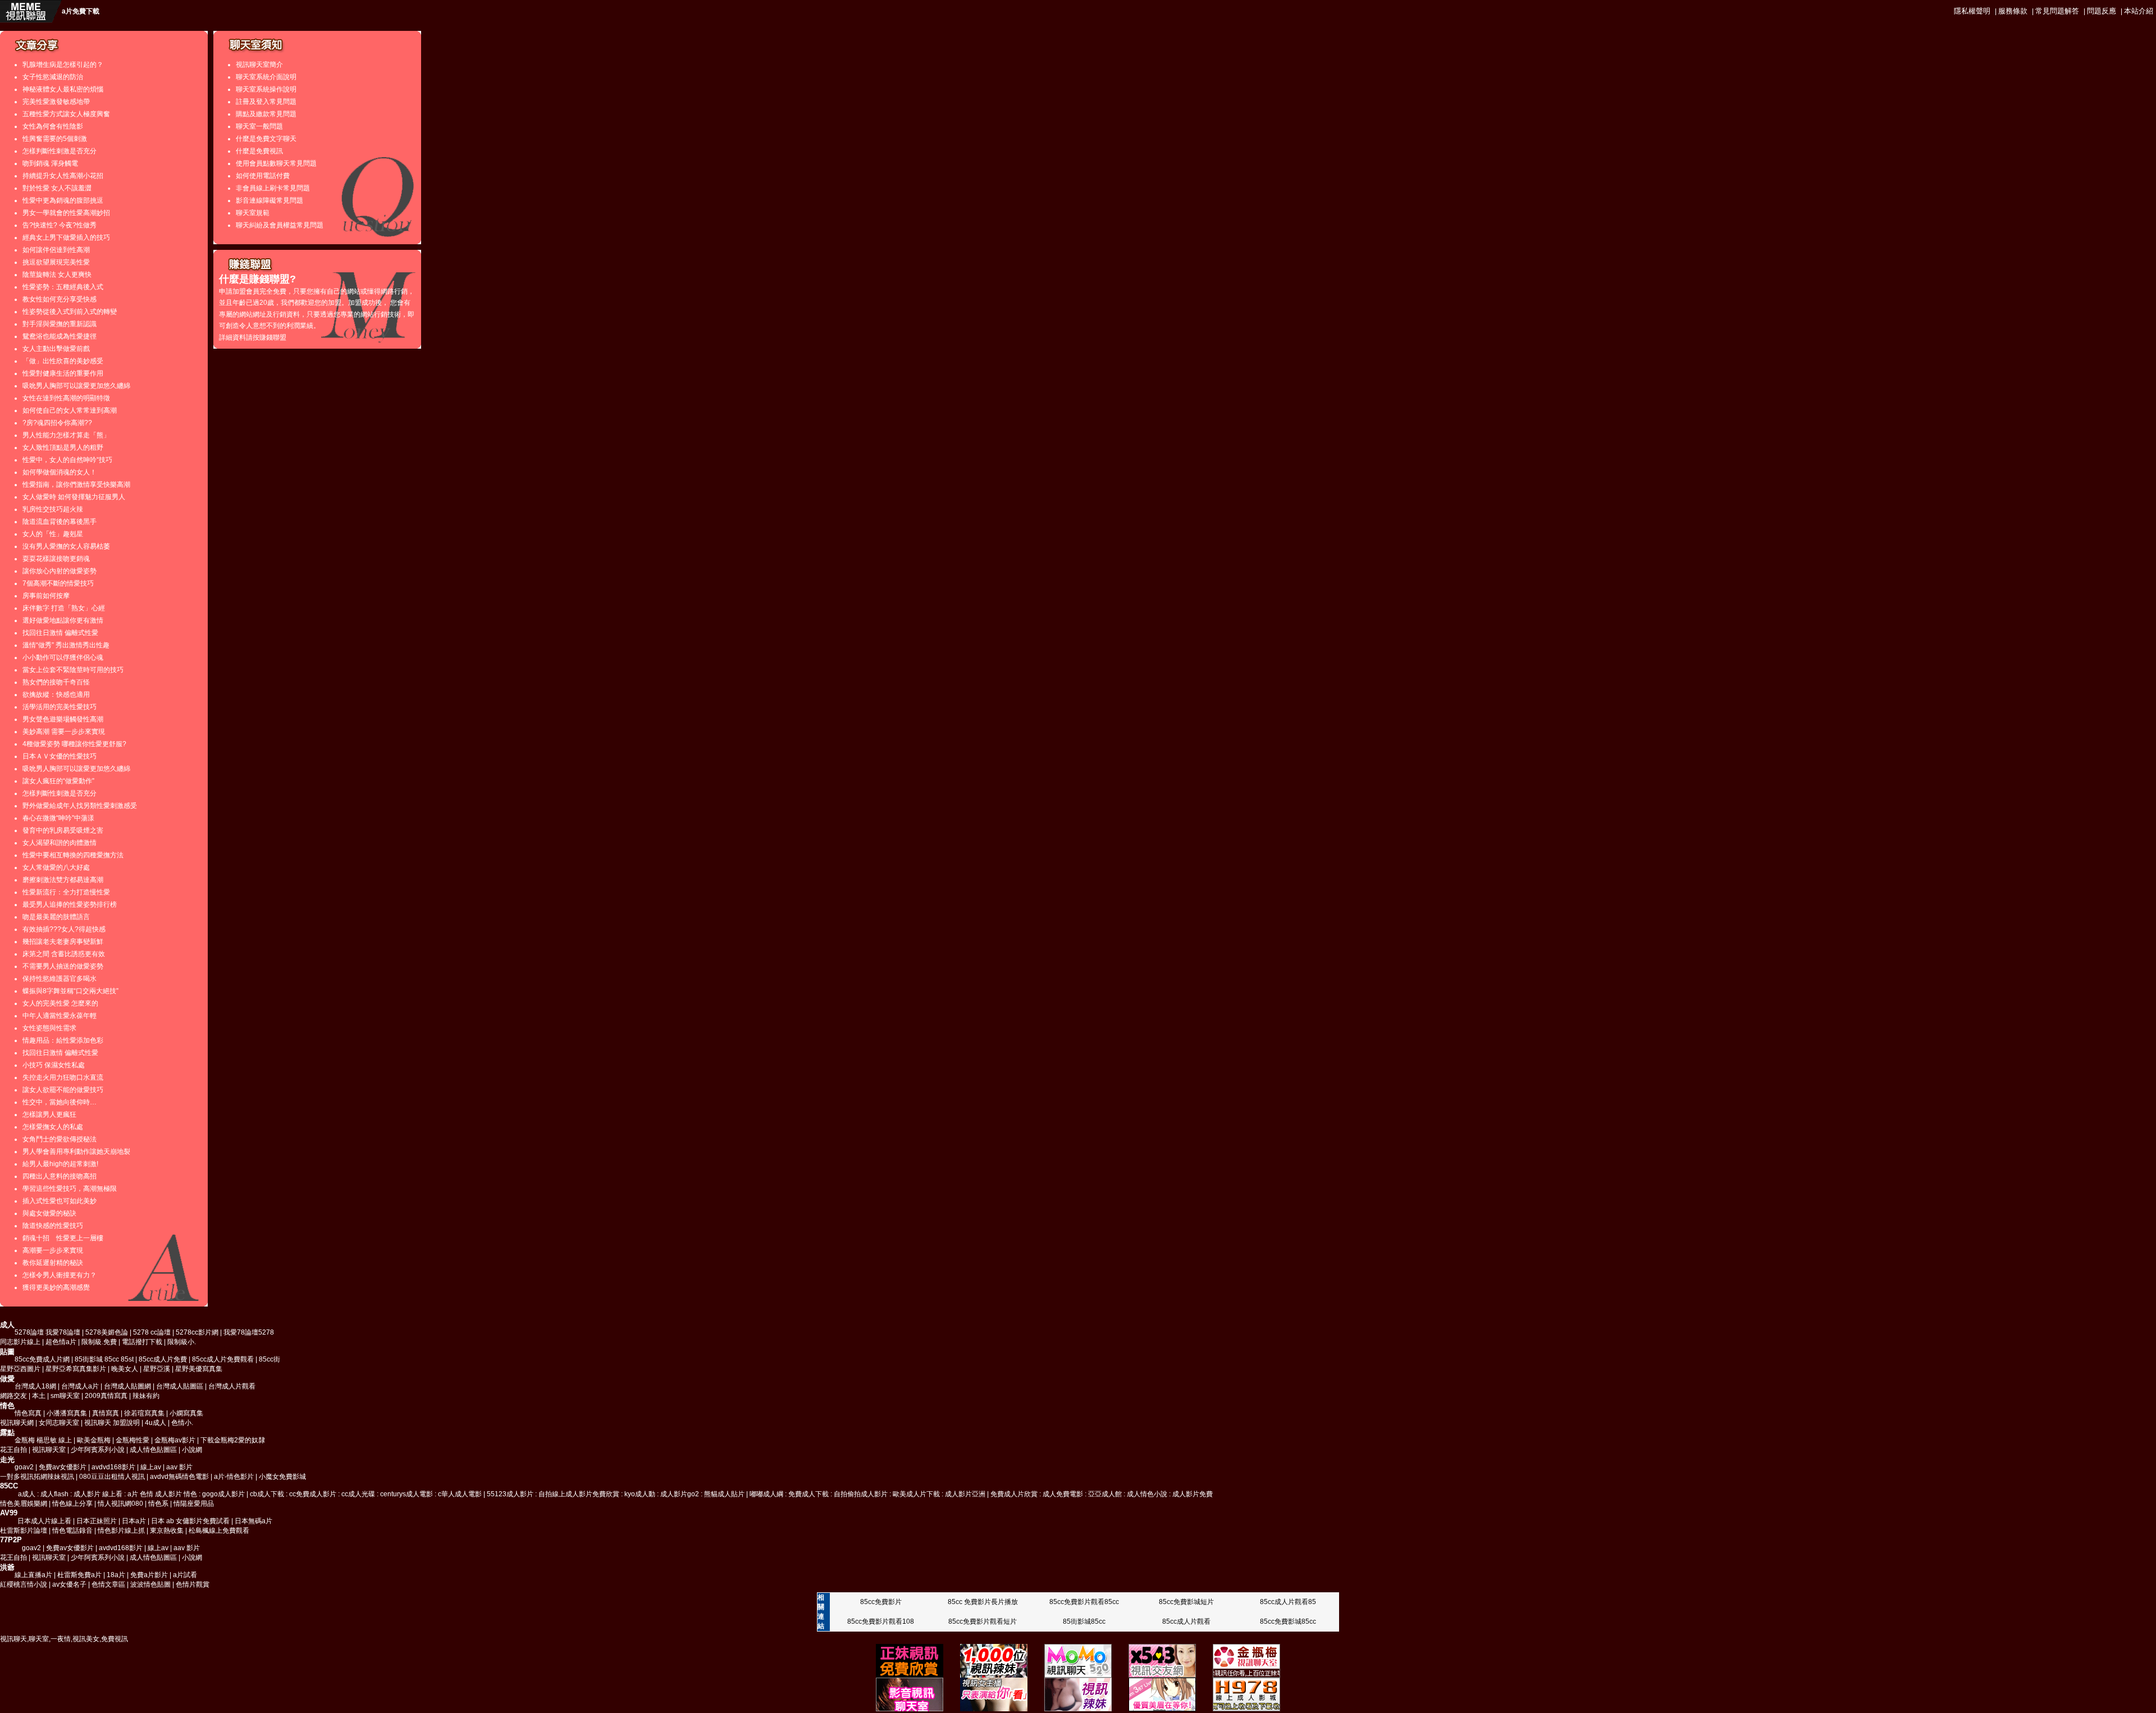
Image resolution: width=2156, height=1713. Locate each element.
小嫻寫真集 (186, 1413)
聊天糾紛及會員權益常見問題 (280, 225)
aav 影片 (179, 1467)
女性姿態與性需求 (49, 1028)
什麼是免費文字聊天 (266, 139)
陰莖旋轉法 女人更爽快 (57, 275)
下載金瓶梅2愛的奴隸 (233, 1440)
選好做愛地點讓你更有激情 (63, 620)
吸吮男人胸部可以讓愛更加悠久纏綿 (76, 386)
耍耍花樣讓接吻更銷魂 (56, 559)
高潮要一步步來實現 (53, 1250)
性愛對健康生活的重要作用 (63, 373)
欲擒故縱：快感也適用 (56, 695)
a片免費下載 (81, 11)
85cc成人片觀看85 (1288, 1602)
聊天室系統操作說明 (266, 89)
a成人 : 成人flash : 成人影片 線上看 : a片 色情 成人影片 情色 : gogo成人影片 (131, 1494)
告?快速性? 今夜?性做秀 (60, 225)
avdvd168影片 (113, 1467)
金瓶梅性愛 (133, 1440)
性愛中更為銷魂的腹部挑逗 (63, 200)
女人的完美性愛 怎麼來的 (60, 1003)
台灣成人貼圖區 (180, 1386)
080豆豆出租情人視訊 (112, 1477)
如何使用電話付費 (263, 176)
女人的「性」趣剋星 (53, 534)
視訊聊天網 (17, 1423)
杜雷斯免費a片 (79, 1575)
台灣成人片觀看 (232, 1386)
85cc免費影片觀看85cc (1084, 1602)
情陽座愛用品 (194, 1504)
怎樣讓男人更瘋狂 (49, 1114)
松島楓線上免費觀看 (219, 1531)
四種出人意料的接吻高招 (60, 1176)
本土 (39, 1396)
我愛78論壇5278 (249, 1332)
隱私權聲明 (1972, 11)
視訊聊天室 (50, 1450)
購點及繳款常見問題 (266, 114)
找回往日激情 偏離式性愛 (60, 633)
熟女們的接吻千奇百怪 (56, 682)
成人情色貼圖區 (153, 1450)
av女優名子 (69, 1584)
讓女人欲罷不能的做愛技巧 (63, 1090)
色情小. (182, 1423)
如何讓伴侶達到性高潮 (56, 250)
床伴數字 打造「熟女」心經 (64, 608)
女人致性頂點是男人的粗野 (63, 447)
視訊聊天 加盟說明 (112, 1423)
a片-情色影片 (234, 1477)
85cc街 (269, 1359)
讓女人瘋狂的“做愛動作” (58, 781)
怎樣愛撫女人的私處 (53, 1127)
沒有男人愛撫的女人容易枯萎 (66, 546)
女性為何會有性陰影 (53, 126)
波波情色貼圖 (150, 1584)
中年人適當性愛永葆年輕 (60, 1016)
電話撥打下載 (142, 1342)
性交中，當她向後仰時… (60, 1102)
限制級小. (182, 1342)
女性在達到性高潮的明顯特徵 (66, 398)
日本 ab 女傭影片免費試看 (190, 1521)
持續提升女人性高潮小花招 (63, 176)
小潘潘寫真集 (67, 1413)
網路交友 (13, 1396)
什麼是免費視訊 (259, 151)
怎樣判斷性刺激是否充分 (60, 151)
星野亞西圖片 (20, 1369)
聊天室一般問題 (259, 126)
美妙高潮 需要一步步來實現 (64, 732)
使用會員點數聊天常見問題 (276, 163)
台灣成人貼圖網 (127, 1386)
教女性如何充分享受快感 (60, 299)
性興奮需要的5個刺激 (55, 139)
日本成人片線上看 (44, 1521)
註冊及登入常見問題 (266, 102)
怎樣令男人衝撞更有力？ (60, 1275)
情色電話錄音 (72, 1531)
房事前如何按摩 (46, 596)
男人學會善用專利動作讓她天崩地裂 (76, 1152)
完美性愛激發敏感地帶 (56, 102)
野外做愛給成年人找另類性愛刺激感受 (80, 806)
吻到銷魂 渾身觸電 (50, 163)
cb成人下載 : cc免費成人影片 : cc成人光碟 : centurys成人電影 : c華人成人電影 (366, 1494)
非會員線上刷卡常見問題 (273, 188)
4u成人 (156, 1423)
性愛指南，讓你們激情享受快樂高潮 (76, 485)
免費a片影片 (149, 1575)
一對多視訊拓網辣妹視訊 (37, 1477)
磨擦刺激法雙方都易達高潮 (63, 880)
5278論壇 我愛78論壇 (47, 1332)
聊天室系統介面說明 (266, 77)
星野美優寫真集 (199, 1369)
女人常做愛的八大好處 (56, 867)
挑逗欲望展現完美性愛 (56, 262)
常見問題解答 (2057, 11)
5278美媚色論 (107, 1332)
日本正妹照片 (97, 1521)
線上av (151, 1467)
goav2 (24, 1467)
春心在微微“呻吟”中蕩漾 (58, 818)
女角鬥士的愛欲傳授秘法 (60, 1139)
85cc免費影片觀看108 (881, 1621)
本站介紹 (2139, 11)
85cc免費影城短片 (1186, 1602)
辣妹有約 (146, 1396)
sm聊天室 (65, 1396)
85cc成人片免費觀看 (223, 1359)
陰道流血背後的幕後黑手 (60, 522)
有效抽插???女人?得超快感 (64, 929)
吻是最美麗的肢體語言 (56, 917)
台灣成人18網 (35, 1386)
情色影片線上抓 (121, 1531)
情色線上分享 (72, 1504)
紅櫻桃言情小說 (24, 1584)
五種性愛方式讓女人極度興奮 (66, 114)
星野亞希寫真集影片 (76, 1369)
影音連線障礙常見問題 (269, 200)
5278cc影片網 (197, 1332)
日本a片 (134, 1521)
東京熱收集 (167, 1531)
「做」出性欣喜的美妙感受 (63, 361)
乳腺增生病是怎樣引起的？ (63, 65)
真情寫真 (106, 1413)
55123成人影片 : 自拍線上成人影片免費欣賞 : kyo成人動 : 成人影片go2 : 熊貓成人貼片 (616, 1494)
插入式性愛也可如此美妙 (60, 1201)
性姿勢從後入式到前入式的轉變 (70, 312)
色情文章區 (108, 1584)
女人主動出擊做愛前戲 (56, 349)
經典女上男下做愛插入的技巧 (66, 237)
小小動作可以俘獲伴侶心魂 (63, 657)
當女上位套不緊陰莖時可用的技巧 (73, 670)
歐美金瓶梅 (94, 1440)
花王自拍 (13, 1450)
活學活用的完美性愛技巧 (60, 707)
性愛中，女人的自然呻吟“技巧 (67, 460)
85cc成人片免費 (163, 1359)
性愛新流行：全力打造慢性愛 (66, 892)
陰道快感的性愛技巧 (53, 1226)
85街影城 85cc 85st (104, 1359)
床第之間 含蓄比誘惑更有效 (64, 954)
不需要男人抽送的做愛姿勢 (63, 966)
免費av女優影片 (63, 1467)
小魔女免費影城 (282, 1477)
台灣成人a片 (80, 1386)
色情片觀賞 (193, 1584)
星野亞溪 (157, 1369)
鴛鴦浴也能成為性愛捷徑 (60, 336)
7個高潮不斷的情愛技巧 (58, 583)
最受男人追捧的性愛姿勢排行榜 (70, 905)
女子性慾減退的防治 (53, 77)
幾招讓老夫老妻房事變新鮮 (63, 942)
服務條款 (2013, 11)
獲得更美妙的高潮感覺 (56, 1287)
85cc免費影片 (881, 1602)
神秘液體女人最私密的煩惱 (63, 89)
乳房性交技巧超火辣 (53, 509)
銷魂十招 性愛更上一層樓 (63, 1238)
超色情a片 (61, 1342)
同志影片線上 (20, 1342)
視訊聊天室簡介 (259, 65)
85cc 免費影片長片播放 (983, 1602)
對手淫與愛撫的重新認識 (60, 324)
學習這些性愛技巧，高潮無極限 (70, 1189)
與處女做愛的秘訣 (49, 1213)
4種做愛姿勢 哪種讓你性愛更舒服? (74, 744)
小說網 (192, 1450)
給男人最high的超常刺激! (60, 1164)
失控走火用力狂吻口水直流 (63, 1077)
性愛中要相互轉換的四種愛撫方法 (73, 855)
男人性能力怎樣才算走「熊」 (66, 435)
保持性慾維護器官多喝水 (60, 979)
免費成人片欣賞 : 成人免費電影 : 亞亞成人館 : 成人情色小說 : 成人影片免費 (1102, 1494)
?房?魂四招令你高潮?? (57, 423)
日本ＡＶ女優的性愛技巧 (60, 756)
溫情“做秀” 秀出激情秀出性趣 (66, 645)
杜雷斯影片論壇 (24, 1531)
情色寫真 (28, 1413)
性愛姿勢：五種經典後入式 (63, 287)
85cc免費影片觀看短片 (983, 1621)
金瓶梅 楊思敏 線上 (43, 1440)
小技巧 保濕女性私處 (54, 1065)
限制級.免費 (99, 1342)
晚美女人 (125, 1369)
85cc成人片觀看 (1186, 1621)
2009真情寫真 (106, 1396)
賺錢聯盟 (273, 337)
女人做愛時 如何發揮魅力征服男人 (74, 497)
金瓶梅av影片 (175, 1440)
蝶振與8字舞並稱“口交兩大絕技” (70, 991)
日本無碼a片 (253, 1521)
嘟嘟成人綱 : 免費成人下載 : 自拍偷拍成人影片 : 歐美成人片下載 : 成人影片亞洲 (867, 1494)
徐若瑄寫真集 (144, 1413)
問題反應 (2102, 11)
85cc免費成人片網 (42, 1359)
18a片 (116, 1575)
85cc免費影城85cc (1288, 1621)
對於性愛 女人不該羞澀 (57, 188)
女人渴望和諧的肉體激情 (60, 843)
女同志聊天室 (59, 1423)
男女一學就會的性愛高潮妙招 (66, 213)
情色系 (158, 1504)
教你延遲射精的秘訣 (53, 1263)
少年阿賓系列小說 (98, 1450)
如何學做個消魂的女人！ (60, 472)
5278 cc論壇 (152, 1332)
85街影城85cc (1084, 1621)
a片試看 (185, 1575)
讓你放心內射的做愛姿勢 (60, 571)
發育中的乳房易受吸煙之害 (63, 830)
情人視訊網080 (120, 1504)
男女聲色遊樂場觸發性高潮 (63, 719)
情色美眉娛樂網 (24, 1504)
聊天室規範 (253, 213)
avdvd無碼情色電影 (179, 1477)
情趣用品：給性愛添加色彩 (63, 1040)
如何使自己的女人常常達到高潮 (70, 410)
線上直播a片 (33, 1575)
